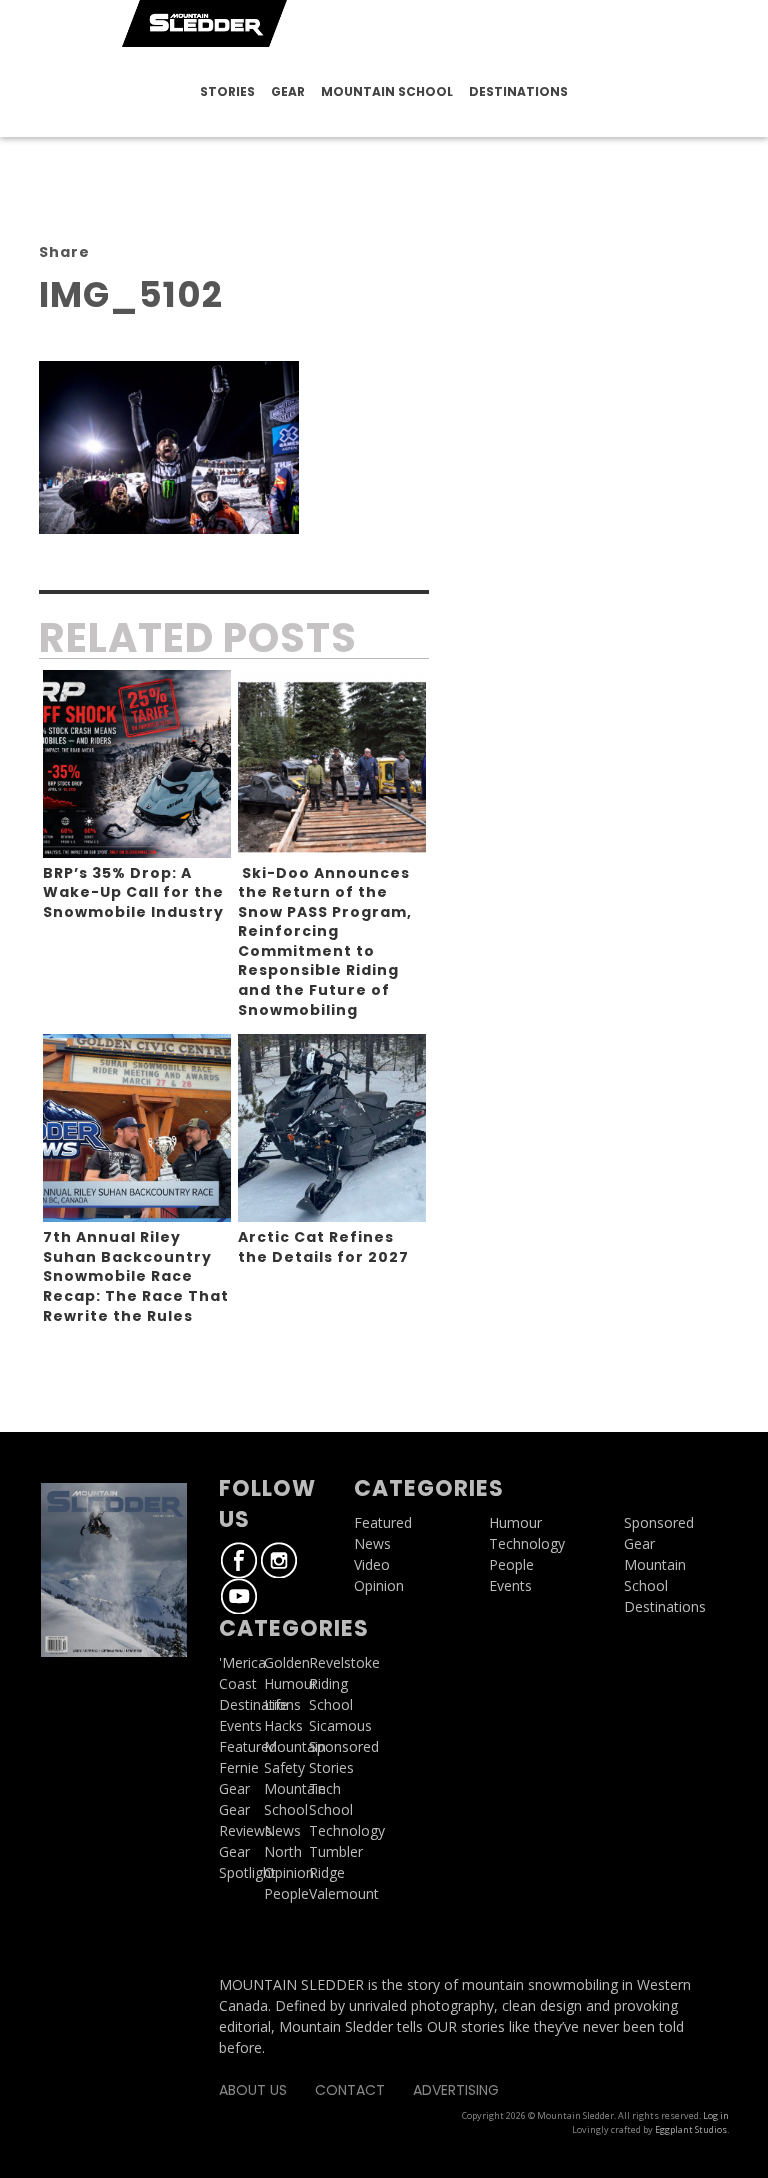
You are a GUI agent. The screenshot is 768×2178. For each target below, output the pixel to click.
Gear (288, 91)
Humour (290, 1683)
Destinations (518, 91)
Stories (227, 91)
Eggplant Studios (691, 2129)
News (282, 1830)
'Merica (242, 1662)
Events (240, 1725)
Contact (350, 2090)
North (283, 1851)
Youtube (239, 1596)
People (286, 1893)
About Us (253, 2090)
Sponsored (659, 1522)
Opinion (289, 1872)
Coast (238, 1683)
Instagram (279, 1560)
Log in (716, 2115)
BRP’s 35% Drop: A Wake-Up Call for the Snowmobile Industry (133, 892)
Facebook (239, 1560)
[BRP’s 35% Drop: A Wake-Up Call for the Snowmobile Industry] (137, 764)
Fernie (239, 1767)
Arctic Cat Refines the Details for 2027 (323, 1247)
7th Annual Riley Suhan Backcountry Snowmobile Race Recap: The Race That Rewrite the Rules (136, 1276)
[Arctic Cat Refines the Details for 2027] (332, 1128)
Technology (527, 1543)
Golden (287, 1662)
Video (372, 1564)
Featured (248, 1746)
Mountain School (387, 91)
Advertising (456, 2090)
